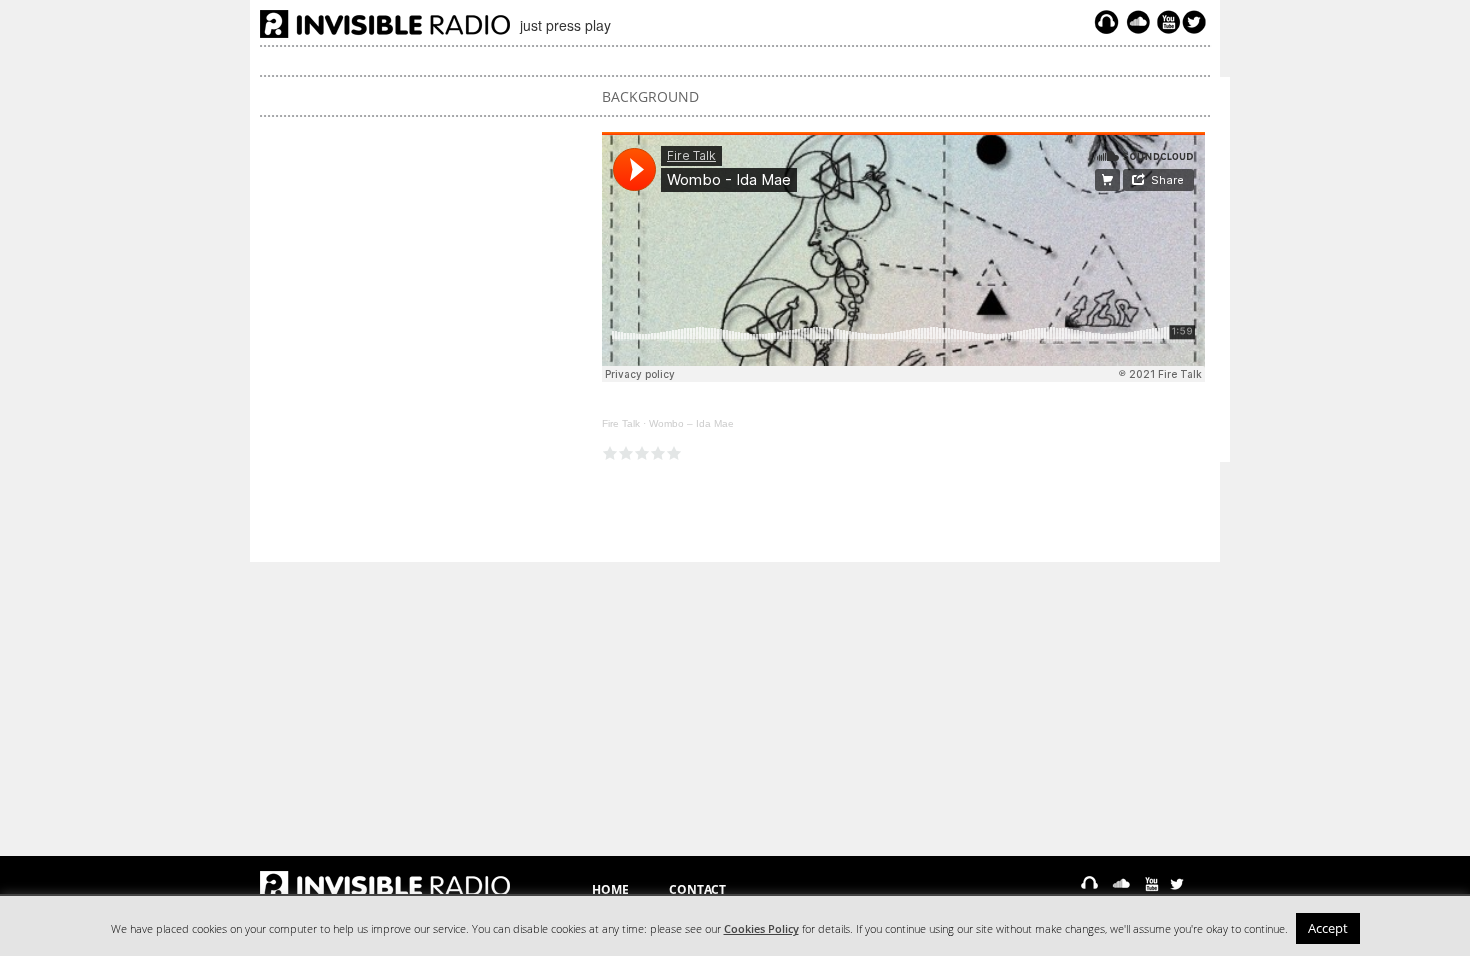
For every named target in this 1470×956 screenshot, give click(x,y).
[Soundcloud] (1138, 22)
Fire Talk (621, 423)
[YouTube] (1166, 22)
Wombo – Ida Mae (691, 423)
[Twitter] (1197, 22)
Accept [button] (1328, 928)
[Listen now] (1106, 22)
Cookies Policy (761, 929)
